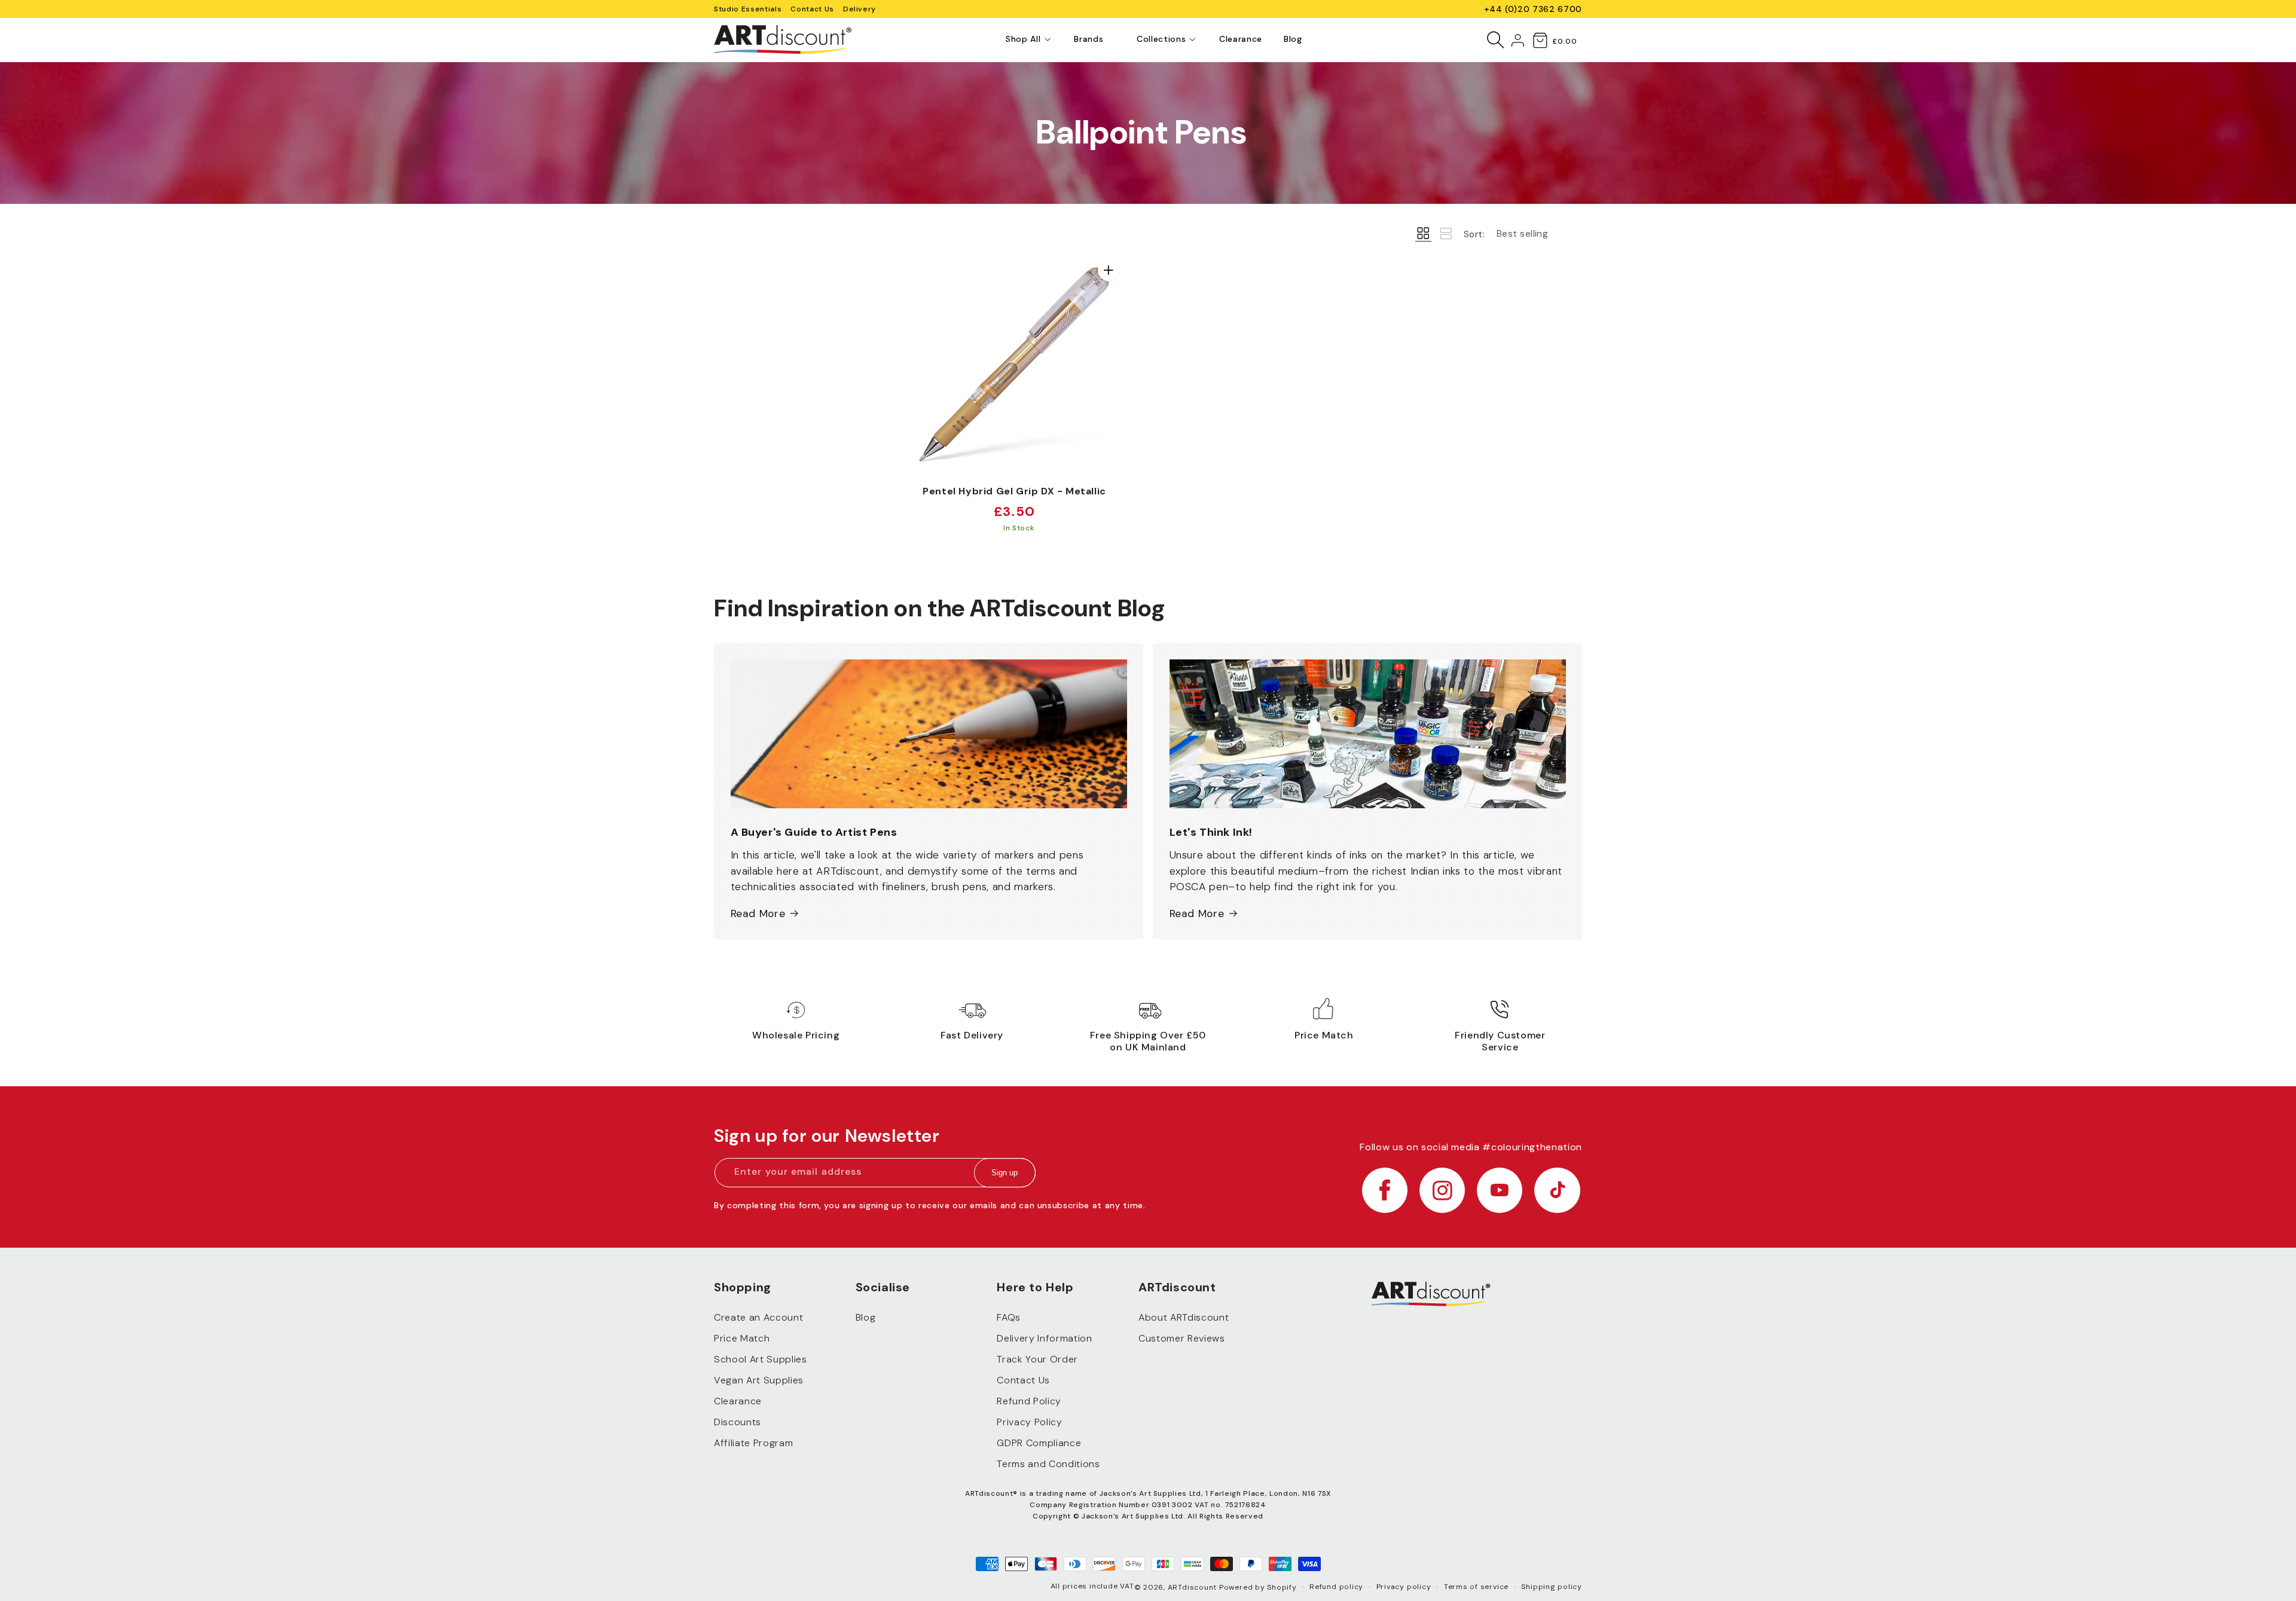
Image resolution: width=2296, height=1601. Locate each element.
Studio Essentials (748, 9)
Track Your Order (1037, 1360)
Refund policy (1336, 1587)
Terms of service (1476, 1587)
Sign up (1004, 1173)
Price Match (742, 1339)
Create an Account (758, 1318)
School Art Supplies (761, 1360)
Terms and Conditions (1048, 1464)
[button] (1023, 39)
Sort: (1474, 234)
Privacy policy (1404, 1587)
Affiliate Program (753, 1443)
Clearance (738, 1402)
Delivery (860, 9)
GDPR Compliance (1039, 1443)
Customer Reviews (1182, 1339)
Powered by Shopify (1258, 1587)
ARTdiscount (1193, 1587)
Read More (758, 913)
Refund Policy (1029, 1402)
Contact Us (812, 9)
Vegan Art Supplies (759, 1381)
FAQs (1009, 1318)
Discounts (738, 1423)
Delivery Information (1044, 1339)
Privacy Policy (1029, 1423)
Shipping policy (1552, 1587)
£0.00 (1564, 41)
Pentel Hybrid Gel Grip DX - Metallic (1014, 491)
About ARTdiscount (1184, 1318)
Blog (866, 1318)
